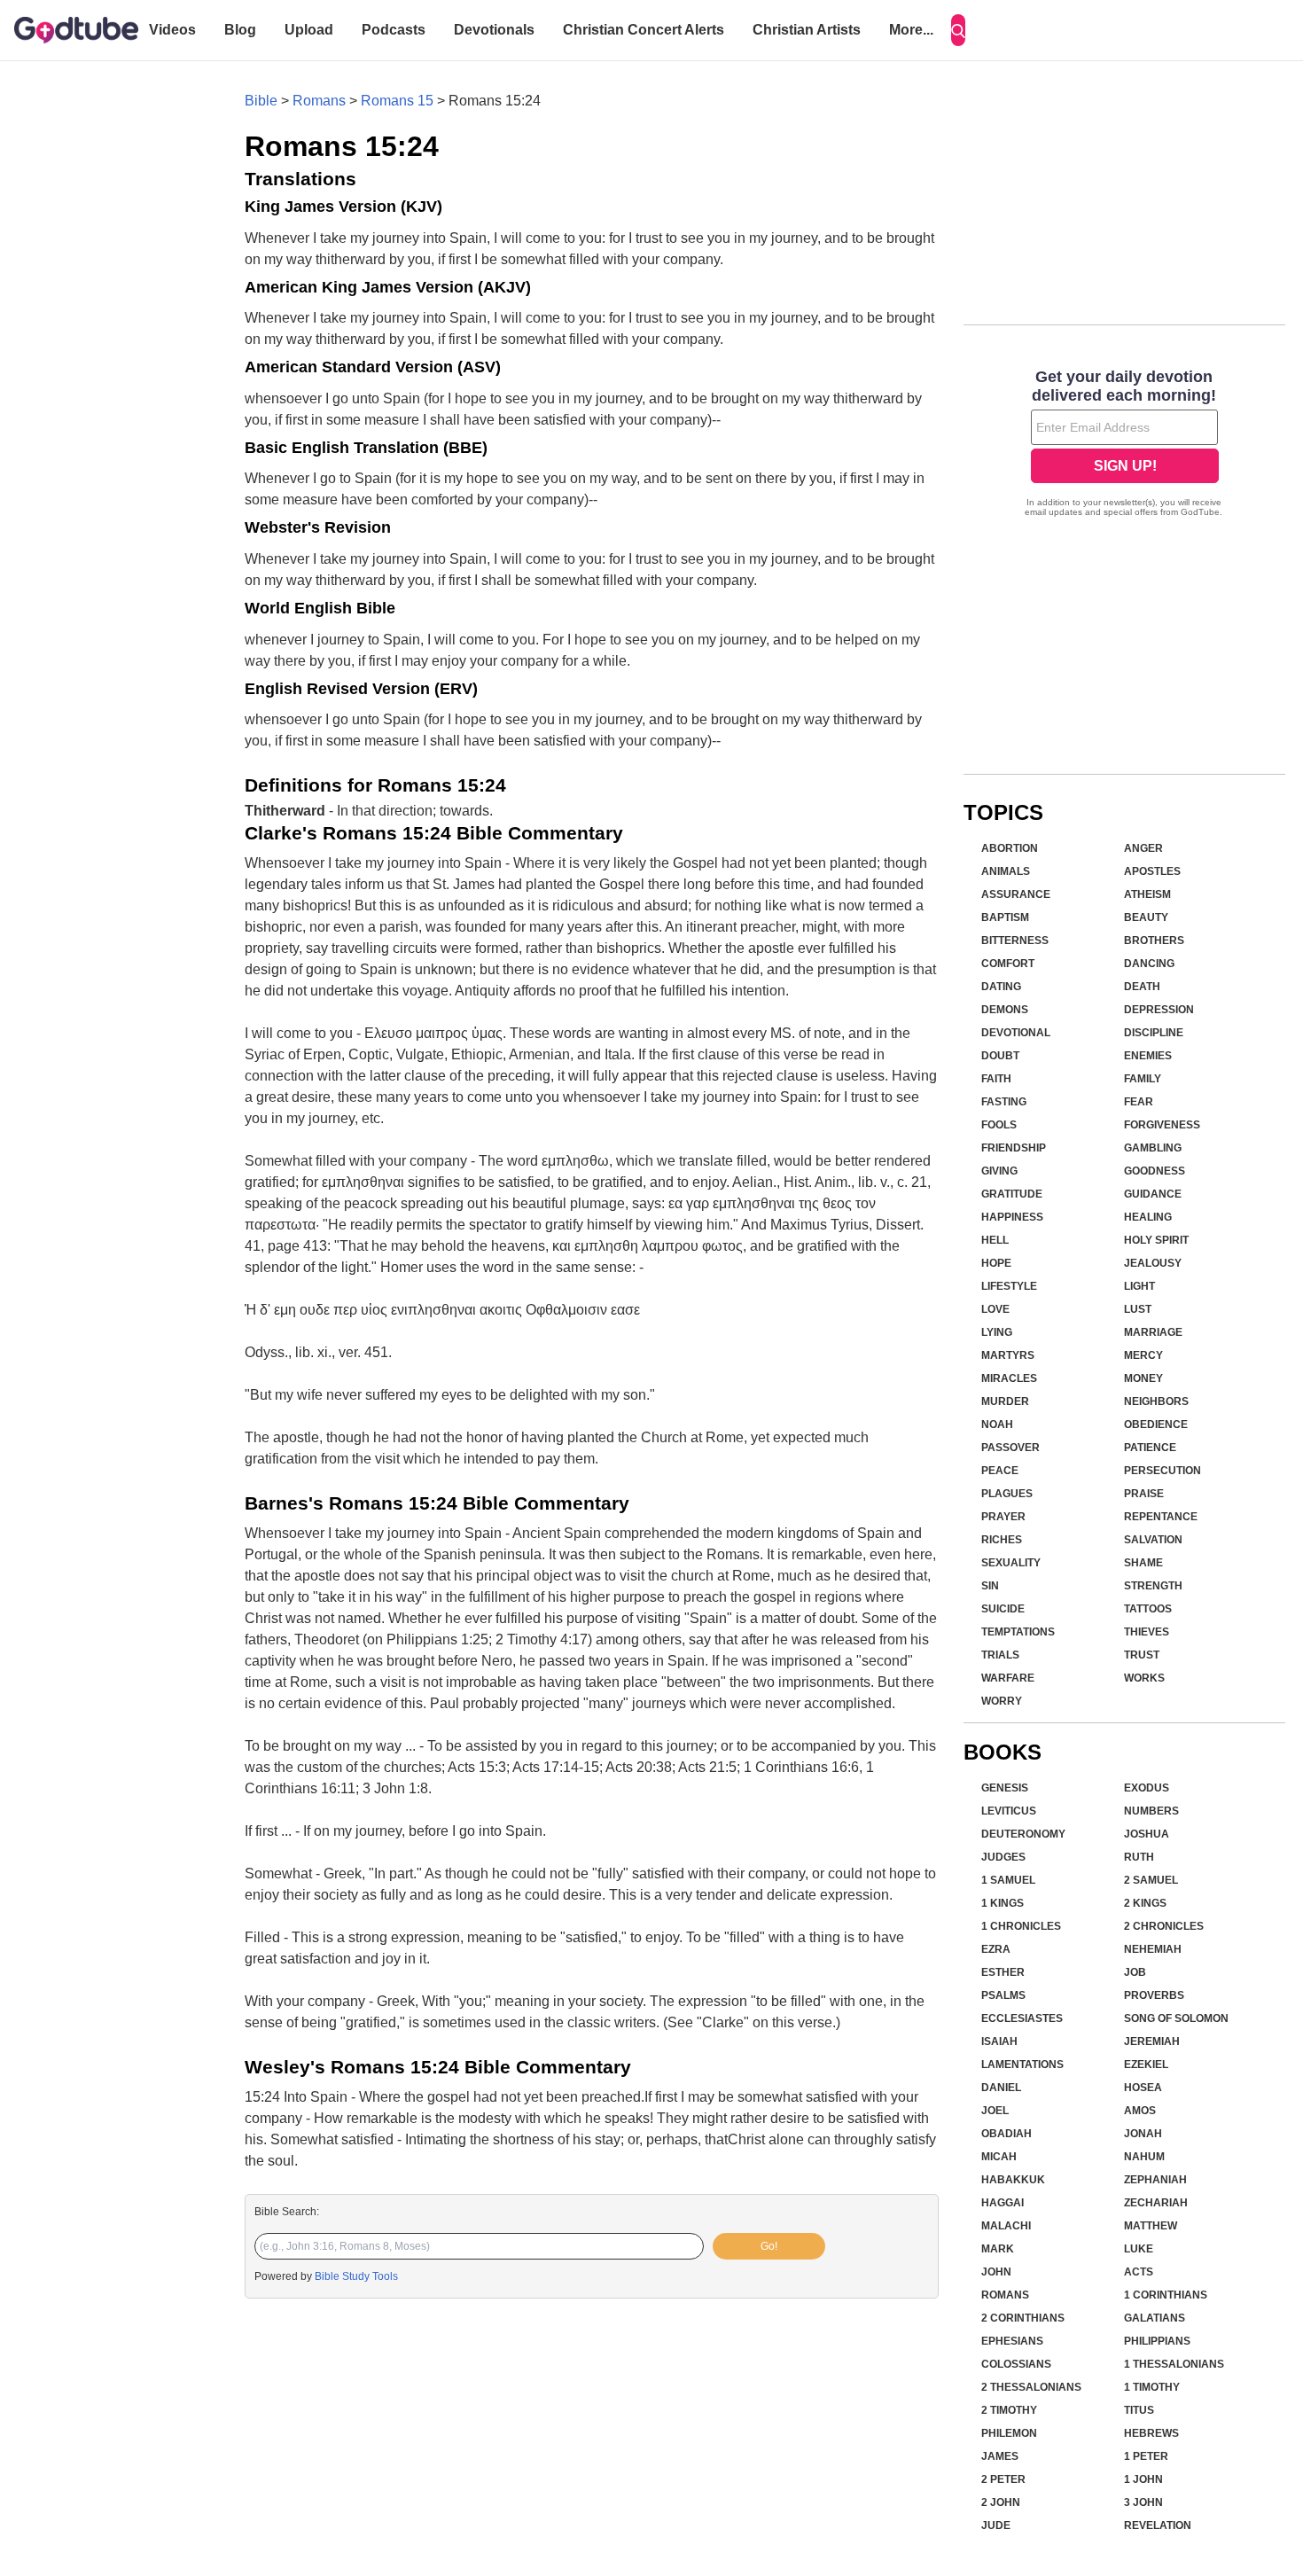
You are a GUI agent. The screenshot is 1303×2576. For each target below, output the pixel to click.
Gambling (1153, 1148)
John (996, 2272)
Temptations (1018, 1632)
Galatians (1155, 2318)
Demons (1005, 1010)
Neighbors (1156, 1401)
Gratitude (1012, 1194)
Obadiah (1007, 2134)
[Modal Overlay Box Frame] (1124, 445)
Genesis (1005, 1788)
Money (1143, 1378)
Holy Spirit (1156, 1240)
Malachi (1006, 2226)
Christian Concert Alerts (644, 30)
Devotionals (494, 30)
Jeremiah (1152, 2041)
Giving (999, 1171)
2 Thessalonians (1031, 2387)
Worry (1002, 1701)
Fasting (1004, 1102)
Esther (1003, 1972)
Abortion (1010, 848)
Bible (261, 101)
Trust (1142, 1655)
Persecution (1163, 1471)
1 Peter (1146, 2456)
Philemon (1009, 2433)
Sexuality (1011, 1563)
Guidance (1153, 1194)
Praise (1144, 1494)
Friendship (1014, 1148)
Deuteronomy (1023, 1834)
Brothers (1154, 941)
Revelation (1158, 2525)
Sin (990, 1586)
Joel (995, 2111)
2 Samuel (1151, 1880)
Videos (172, 30)
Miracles (1009, 1378)
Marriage (1153, 1332)
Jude (996, 2525)
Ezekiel (1146, 2065)
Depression (1159, 1010)
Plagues (1007, 1494)
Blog (240, 30)
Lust (1138, 1309)
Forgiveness (1162, 1125)
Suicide (1003, 1609)
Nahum (1144, 2157)
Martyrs (1008, 1355)
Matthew (1151, 2226)
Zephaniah (1155, 2180)
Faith (996, 1079)
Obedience (1156, 1425)
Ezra (996, 1949)
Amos (1140, 2111)
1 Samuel (1008, 1880)
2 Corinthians (1023, 2318)
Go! (769, 2246)
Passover (1010, 1448)
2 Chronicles (1164, 1926)
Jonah (1143, 2134)
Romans (319, 101)
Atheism (1147, 894)
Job (1135, 1972)
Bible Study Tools (356, 2276)
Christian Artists (807, 30)
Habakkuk (1013, 2180)
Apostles (1152, 871)
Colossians (1016, 2364)
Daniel (1001, 2088)
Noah (997, 1425)
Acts (1139, 2272)
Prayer (1003, 1517)
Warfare (1008, 1678)
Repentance (1161, 1517)
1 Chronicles (1021, 1926)
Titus (1139, 2410)
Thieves (1147, 1632)
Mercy (1143, 1355)
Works (1144, 1678)
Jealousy (1153, 1263)
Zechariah (1156, 2203)
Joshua (1147, 1834)
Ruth (1139, 1857)
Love (995, 1309)
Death (1142, 987)
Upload (309, 30)
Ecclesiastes (1022, 2018)
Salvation (1153, 1540)
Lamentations (1022, 2065)
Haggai (1003, 2203)
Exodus (1147, 1788)
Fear (1139, 1102)
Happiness (1012, 1217)
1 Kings (1003, 1903)
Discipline (1154, 1033)
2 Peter (1003, 2479)
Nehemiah (1153, 1949)
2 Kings (1145, 1903)
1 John (1143, 2479)
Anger (1143, 848)
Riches (1002, 1540)
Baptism (1005, 917)
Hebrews (1151, 2433)
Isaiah (999, 2041)
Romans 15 (397, 101)
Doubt (1000, 1056)
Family (1143, 1079)
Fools (999, 1125)
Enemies (1148, 1056)
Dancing (1149, 964)
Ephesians (1012, 2341)
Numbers (1151, 1811)
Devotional (1016, 1033)
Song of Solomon (1176, 2018)
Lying (997, 1332)
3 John (1143, 2502)
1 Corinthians (1166, 2295)
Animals (1006, 871)
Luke (1139, 2249)
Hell (995, 1240)
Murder (1005, 1401)
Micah (999, 2157)
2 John (1001, 2502)
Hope (996, 1263)
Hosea (1143, 2088)
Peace (1000, 1471)
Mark (998, 2249)
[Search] (958, 30)
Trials (1000, 1655)
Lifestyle (1009, 1286)
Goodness (1155, 1171)
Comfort (1008, 964)
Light (1139, 1286)
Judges (1003, 1857)
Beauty (1146, 917)
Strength (1153, 1586)
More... (911, 30)
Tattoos (1148, 1609)
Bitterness (1015, 941)
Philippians (1157, 2341)
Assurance (1016, 894)
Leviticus (1009, 1811)
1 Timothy (1152, 2387)
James (1000, 2456)
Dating (1001, 987)
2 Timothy (1009, 2410)
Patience (1150, 1448)
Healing (1148, 1217)
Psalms (1003, 1995)
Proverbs (1154, 1995)
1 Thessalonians (1174, 2364)
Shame (1143, 1563)
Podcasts (394, 30)
